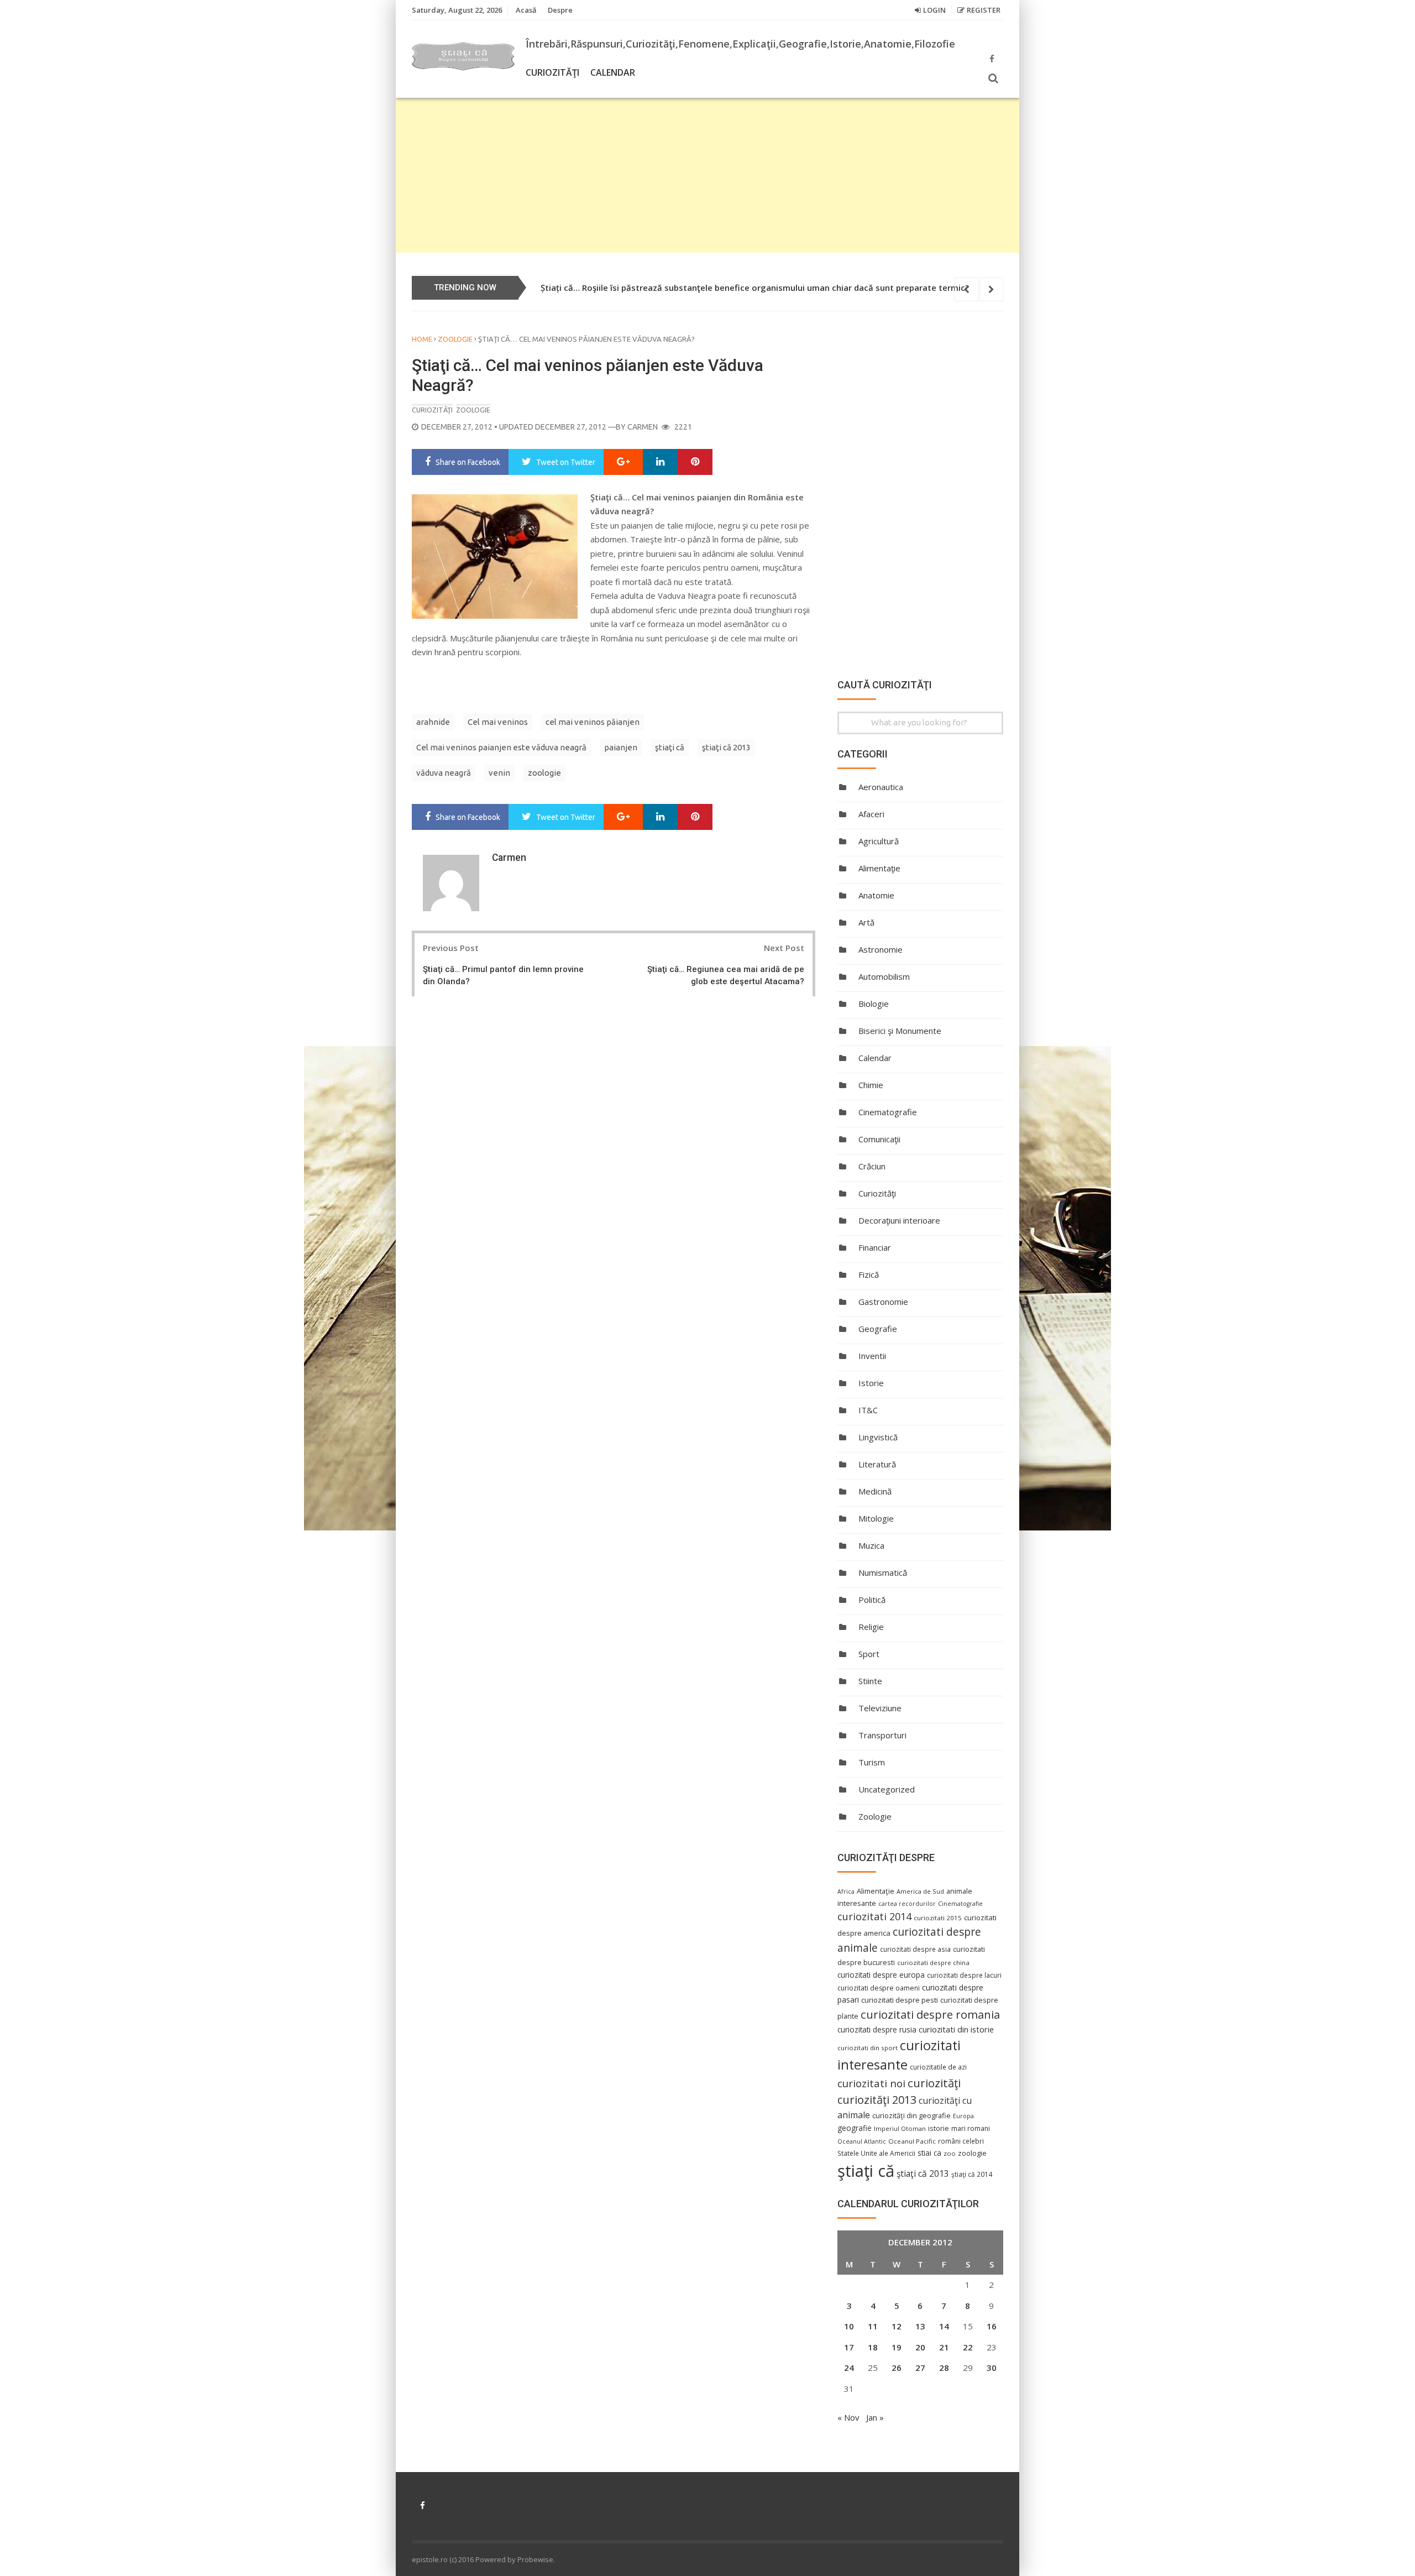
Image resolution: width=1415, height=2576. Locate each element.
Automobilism (884, 976)
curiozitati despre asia (915, 1949)
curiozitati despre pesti (900, 2000)
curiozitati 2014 (874, 1916)
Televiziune (880, 1708)
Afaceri (871, 814)
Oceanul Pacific (912, 2141)
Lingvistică (878, 1437)
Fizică (869, 1274)
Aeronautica (881, 787)
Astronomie (881, 949)
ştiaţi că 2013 (726, 747)
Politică (872, 1600)
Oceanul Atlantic (862, 2141)
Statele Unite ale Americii (876, 2153)
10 (849, 2326)
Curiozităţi (552, 72)
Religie (871, 1627)
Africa (846, 1891)
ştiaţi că (670, 747)
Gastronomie (883, 1302)
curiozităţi (934, 2083)
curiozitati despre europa (881, 1975)
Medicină (875, 1491)
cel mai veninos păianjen (593, 722)
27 (920, 2368)
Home (422, 339)
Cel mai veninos (498, 722)
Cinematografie (888, 1112)
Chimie (871, 1085)
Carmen (643, 427)
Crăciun (872, 1166)
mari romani (971, 2128)
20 (920, 2347)
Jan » (875, 2417)
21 (944, 2347)
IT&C (868, 1410)
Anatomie (876, 895)
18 (873, 2347)
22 (968, 2347)
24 (849, 2368)
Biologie (874, 1004)
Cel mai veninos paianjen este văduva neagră (501, 747)
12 (897, 2326)
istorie (939, 2128)
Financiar (875, 1247)
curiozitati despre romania (930, 2014)
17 (849, 2347)
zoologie (544, 773)
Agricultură (879, 841)
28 (944, 2368)
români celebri (961, 2141)
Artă (866, 922)
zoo (950, 2153)
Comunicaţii (879, 1139)
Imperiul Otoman (900, 2128)
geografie (855, 2128)
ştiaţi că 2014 (972, 2174)
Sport (869, 1654)
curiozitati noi (871, 2083)
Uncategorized (887, 1789)
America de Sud (920, 1891)
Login (934, 10)
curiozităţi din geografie (911, 2115)
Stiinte (870, 1681)
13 (920, 2326)
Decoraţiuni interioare (899, 1220)
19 (897, 2347)
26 (897, 2368)
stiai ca (929, 2153)
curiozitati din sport (868, 2048)
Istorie (871, 1383)
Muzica (871, 1545)
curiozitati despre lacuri (964, 1975)
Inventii (872, 1356)
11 (873, 2326)
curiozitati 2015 (938, 1918)
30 (992, 2368)
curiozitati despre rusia (877, 2029)
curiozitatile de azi (938, 2067)
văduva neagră (444, 773)
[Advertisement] (707, 175)
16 (992, 2326)
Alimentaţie (879, 868)
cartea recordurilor (907, 1904)
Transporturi (882, 1735)
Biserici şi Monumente (900, 1031)
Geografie (878, 1329)
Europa (963, 2116)
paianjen (621, 747)
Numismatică (883, 1572)
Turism (872, 1762)
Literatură (877, 1464)
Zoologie (455, 339)
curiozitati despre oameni (879, 1988)
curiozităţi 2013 (877, 2100)
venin (499, 773)
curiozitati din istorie (956, 2029)
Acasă (526, 10)
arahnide (433, 722)
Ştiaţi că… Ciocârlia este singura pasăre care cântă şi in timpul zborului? (685, 288)
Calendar (613, 72)
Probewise (535, 2559)
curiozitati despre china (933, 1963)
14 (944, 2326)
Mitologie (876, 1518)
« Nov (848, 2417)
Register (984, 10)
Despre (560, 10)
